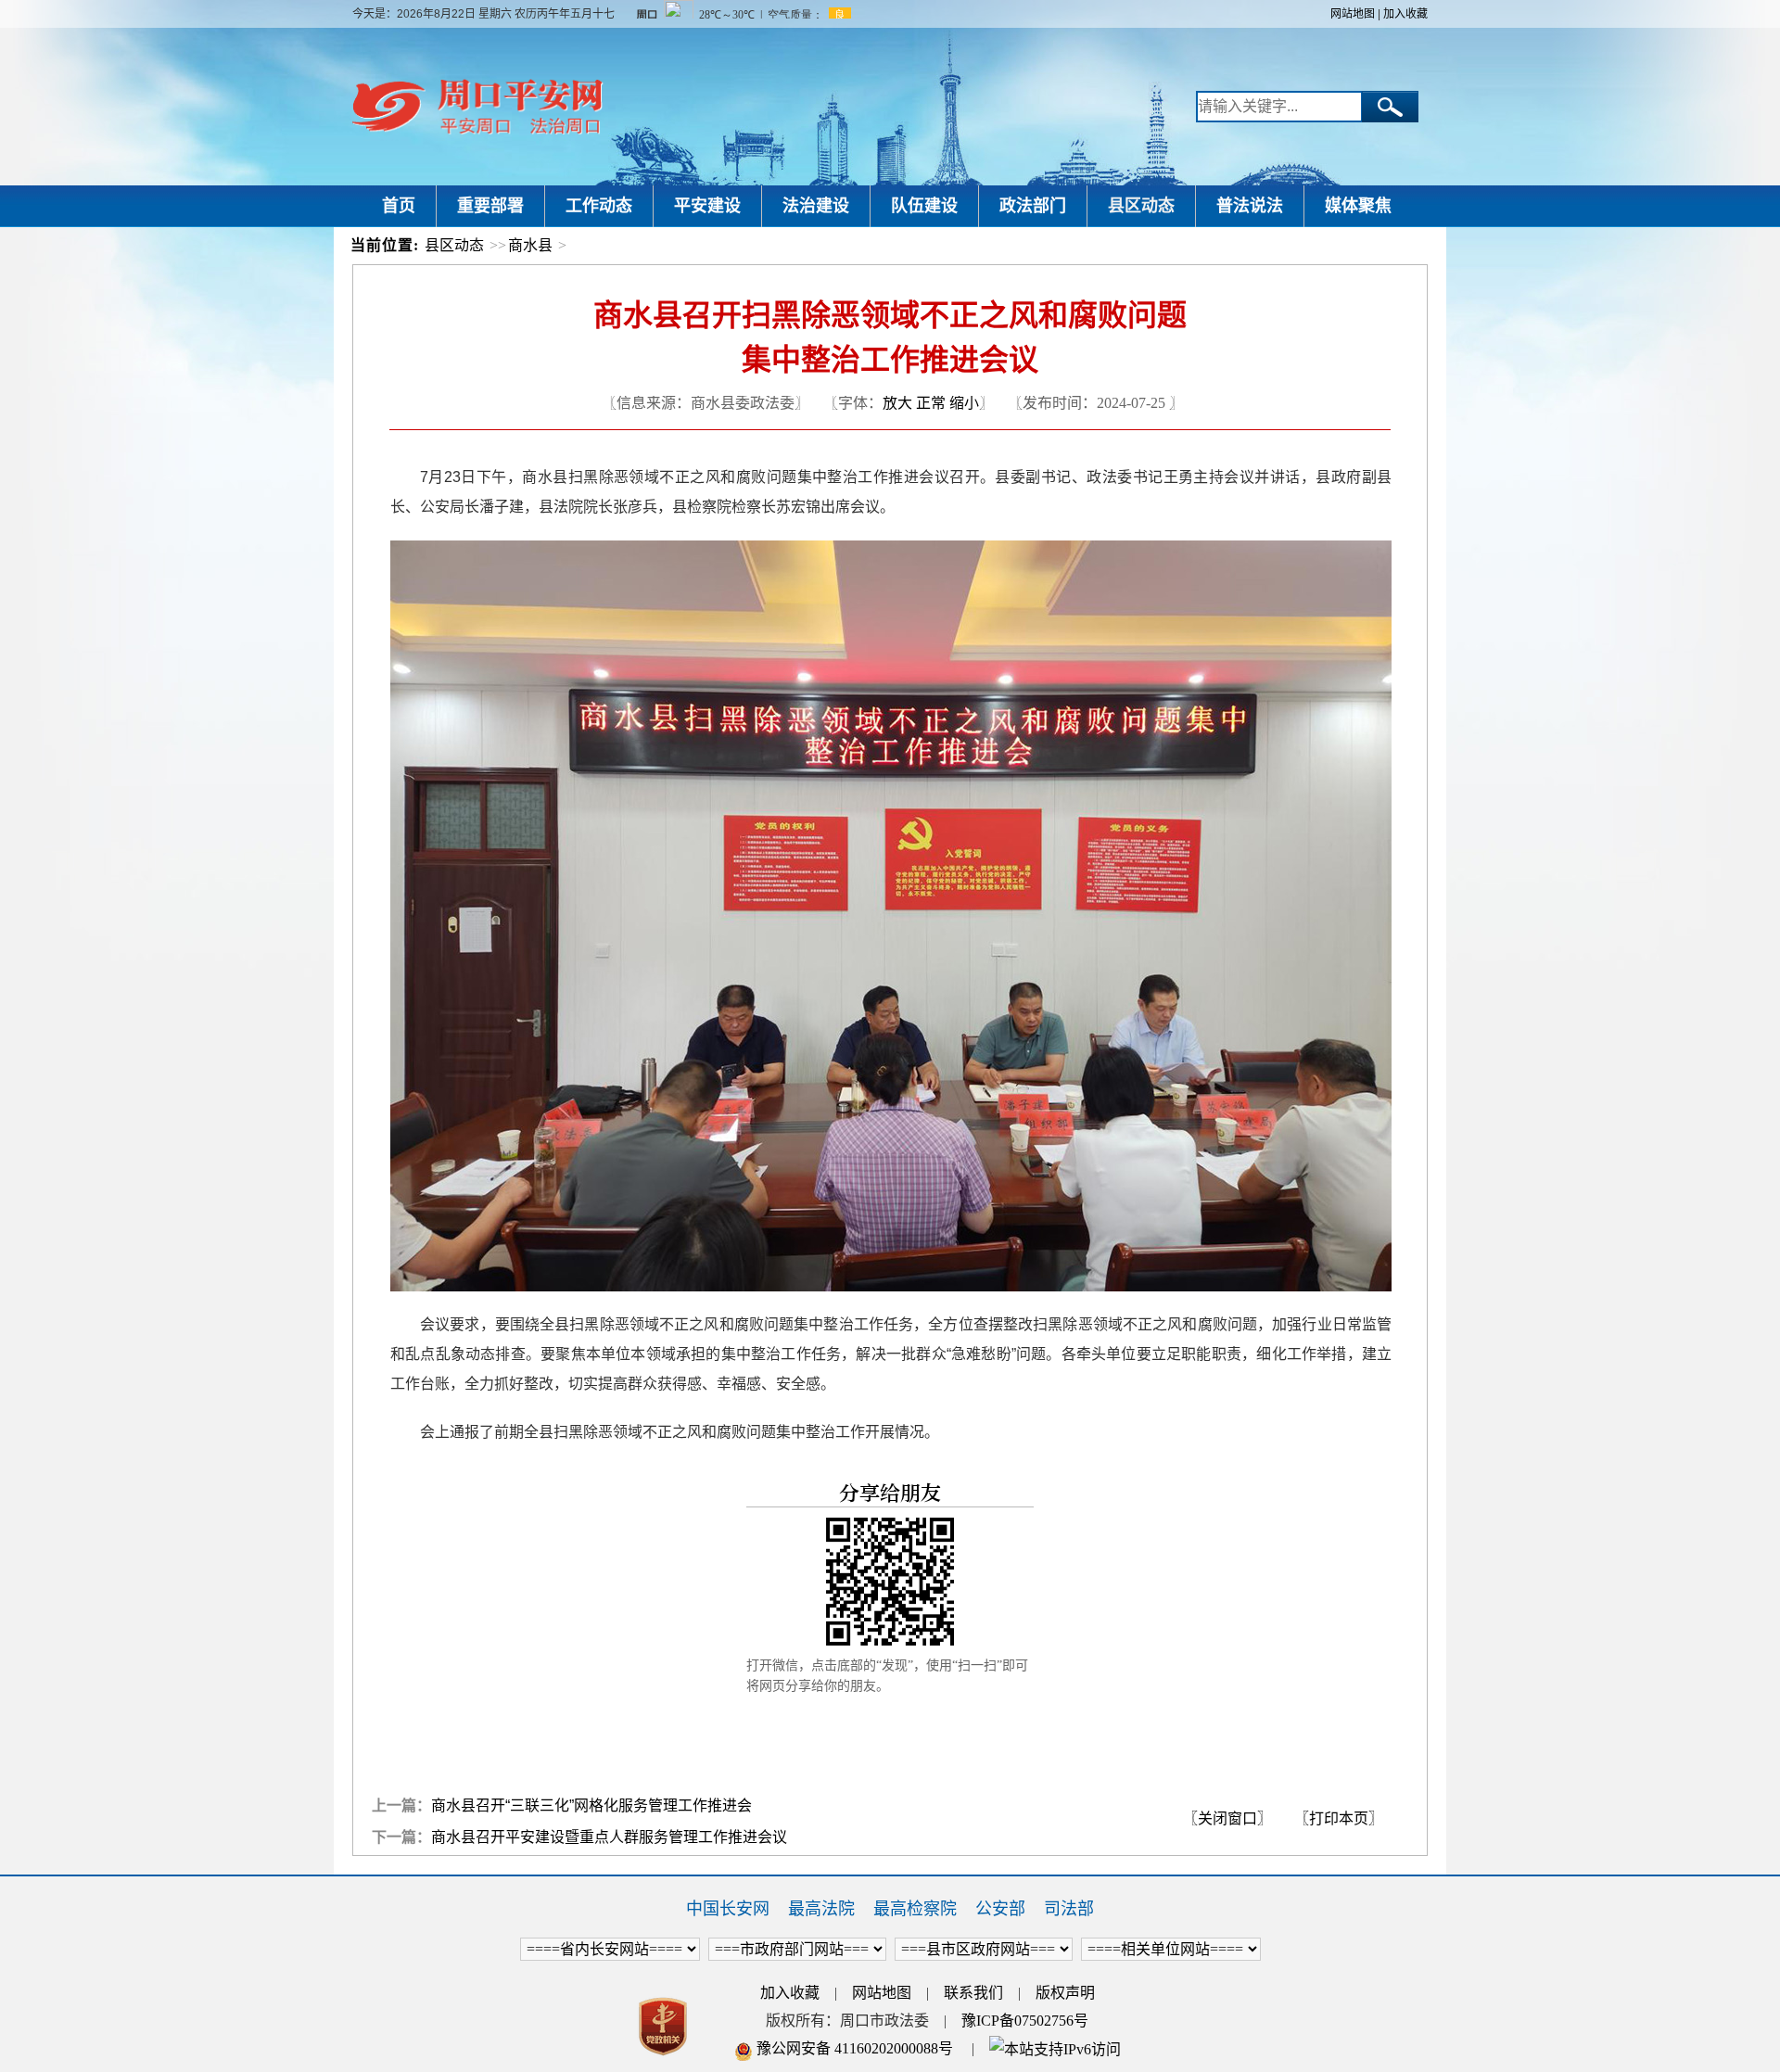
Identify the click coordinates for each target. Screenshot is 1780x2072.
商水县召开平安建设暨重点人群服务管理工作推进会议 (609, 1837)
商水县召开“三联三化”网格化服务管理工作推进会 (591, 1805)
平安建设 (707, 206)
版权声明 (1065, 1993)
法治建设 (816, 206)
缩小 (964, 403)
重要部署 (490, 206)
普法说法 (1250, 206)
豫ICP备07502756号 (1025, 2021)
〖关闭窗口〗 (1227, 1818)
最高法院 (821, 1909)
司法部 (1069, 1909)
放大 (897, 403)
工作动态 (599, 206)
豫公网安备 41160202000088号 (853, 2048)
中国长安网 (728, 1909)
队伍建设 (924, 206)
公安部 (1000, 1909)
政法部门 (1033, 206)
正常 (931, 403)
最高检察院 (915, 1909)
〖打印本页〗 (1339, 1818)
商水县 (530, 245)
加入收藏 (1405, 14)
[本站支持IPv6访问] (1055, 2048)
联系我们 (973, 1993)
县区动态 (1141, 206)
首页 (399, 206)
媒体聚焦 (1358, 206)
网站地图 (1353, 14)
